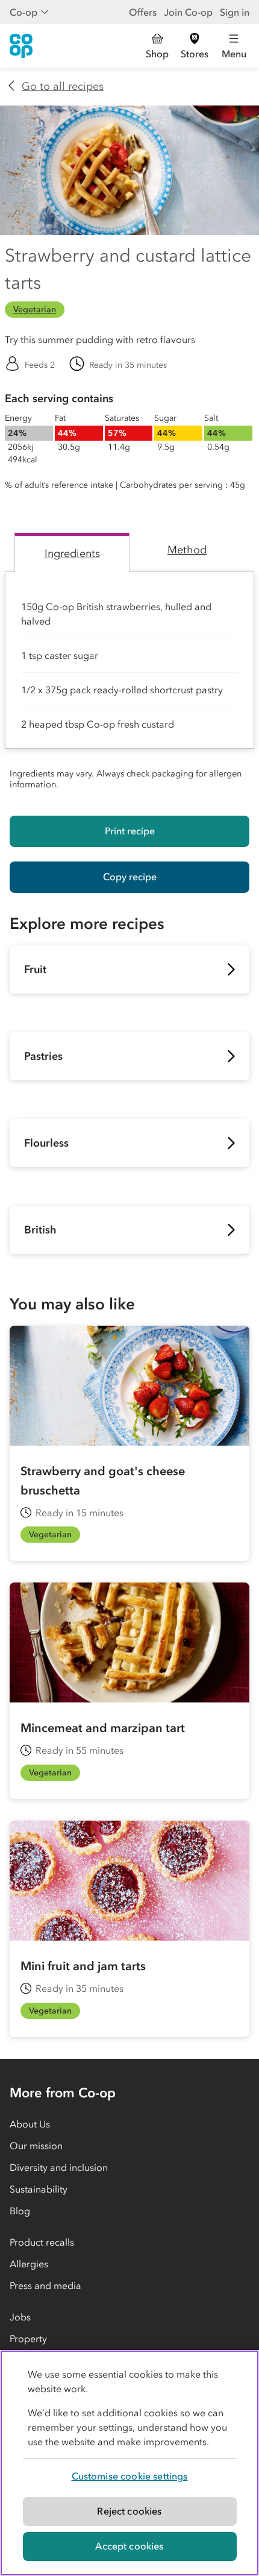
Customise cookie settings (130, 2476)
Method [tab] (187, 550)
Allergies (29, 2264)
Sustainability (39, 2189)
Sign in (235, 12)
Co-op (23, 12)
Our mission (36, 2146)
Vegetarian (35, 310)
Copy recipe (130, 877)
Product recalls (42, 2242)
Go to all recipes (63, 86)
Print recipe (130, 831)
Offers (143, 12)
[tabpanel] (129, 684)
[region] (129, 2463)
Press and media (45, 2285)
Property (28, 2338)
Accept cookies (129, 2546)
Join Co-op (188, 12)
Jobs (20, 2317)
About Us (30, 2124)
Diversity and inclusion (59, 2167)
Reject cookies (129, 2511)
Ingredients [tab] (72, 553)
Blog (20, 2211)
